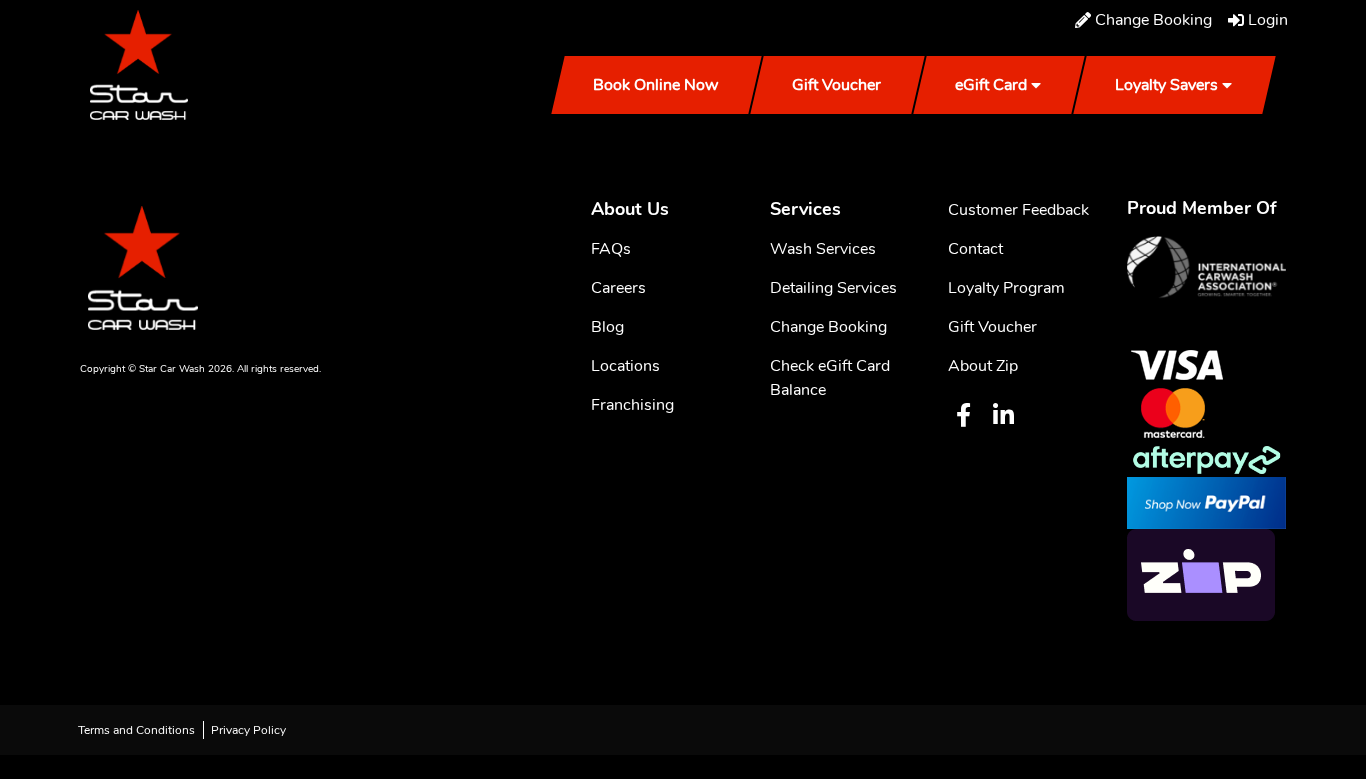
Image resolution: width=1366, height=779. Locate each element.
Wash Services (823, 249)
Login (1268, 20)
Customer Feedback (1018, 210)
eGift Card (991, 85)
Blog (607, 327)
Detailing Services (833, 288)
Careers (618, 288)
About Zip (983, 366)
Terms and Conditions (136, 730)
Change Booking (1153, 20)
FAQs (611, 249)
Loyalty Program (1006, 288)
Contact (975, 249)
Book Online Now (655, 85)
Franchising (632, 405)
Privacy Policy (248, 730)
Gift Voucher (836, 85)
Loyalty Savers (1166, 85)
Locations (625, 366)
